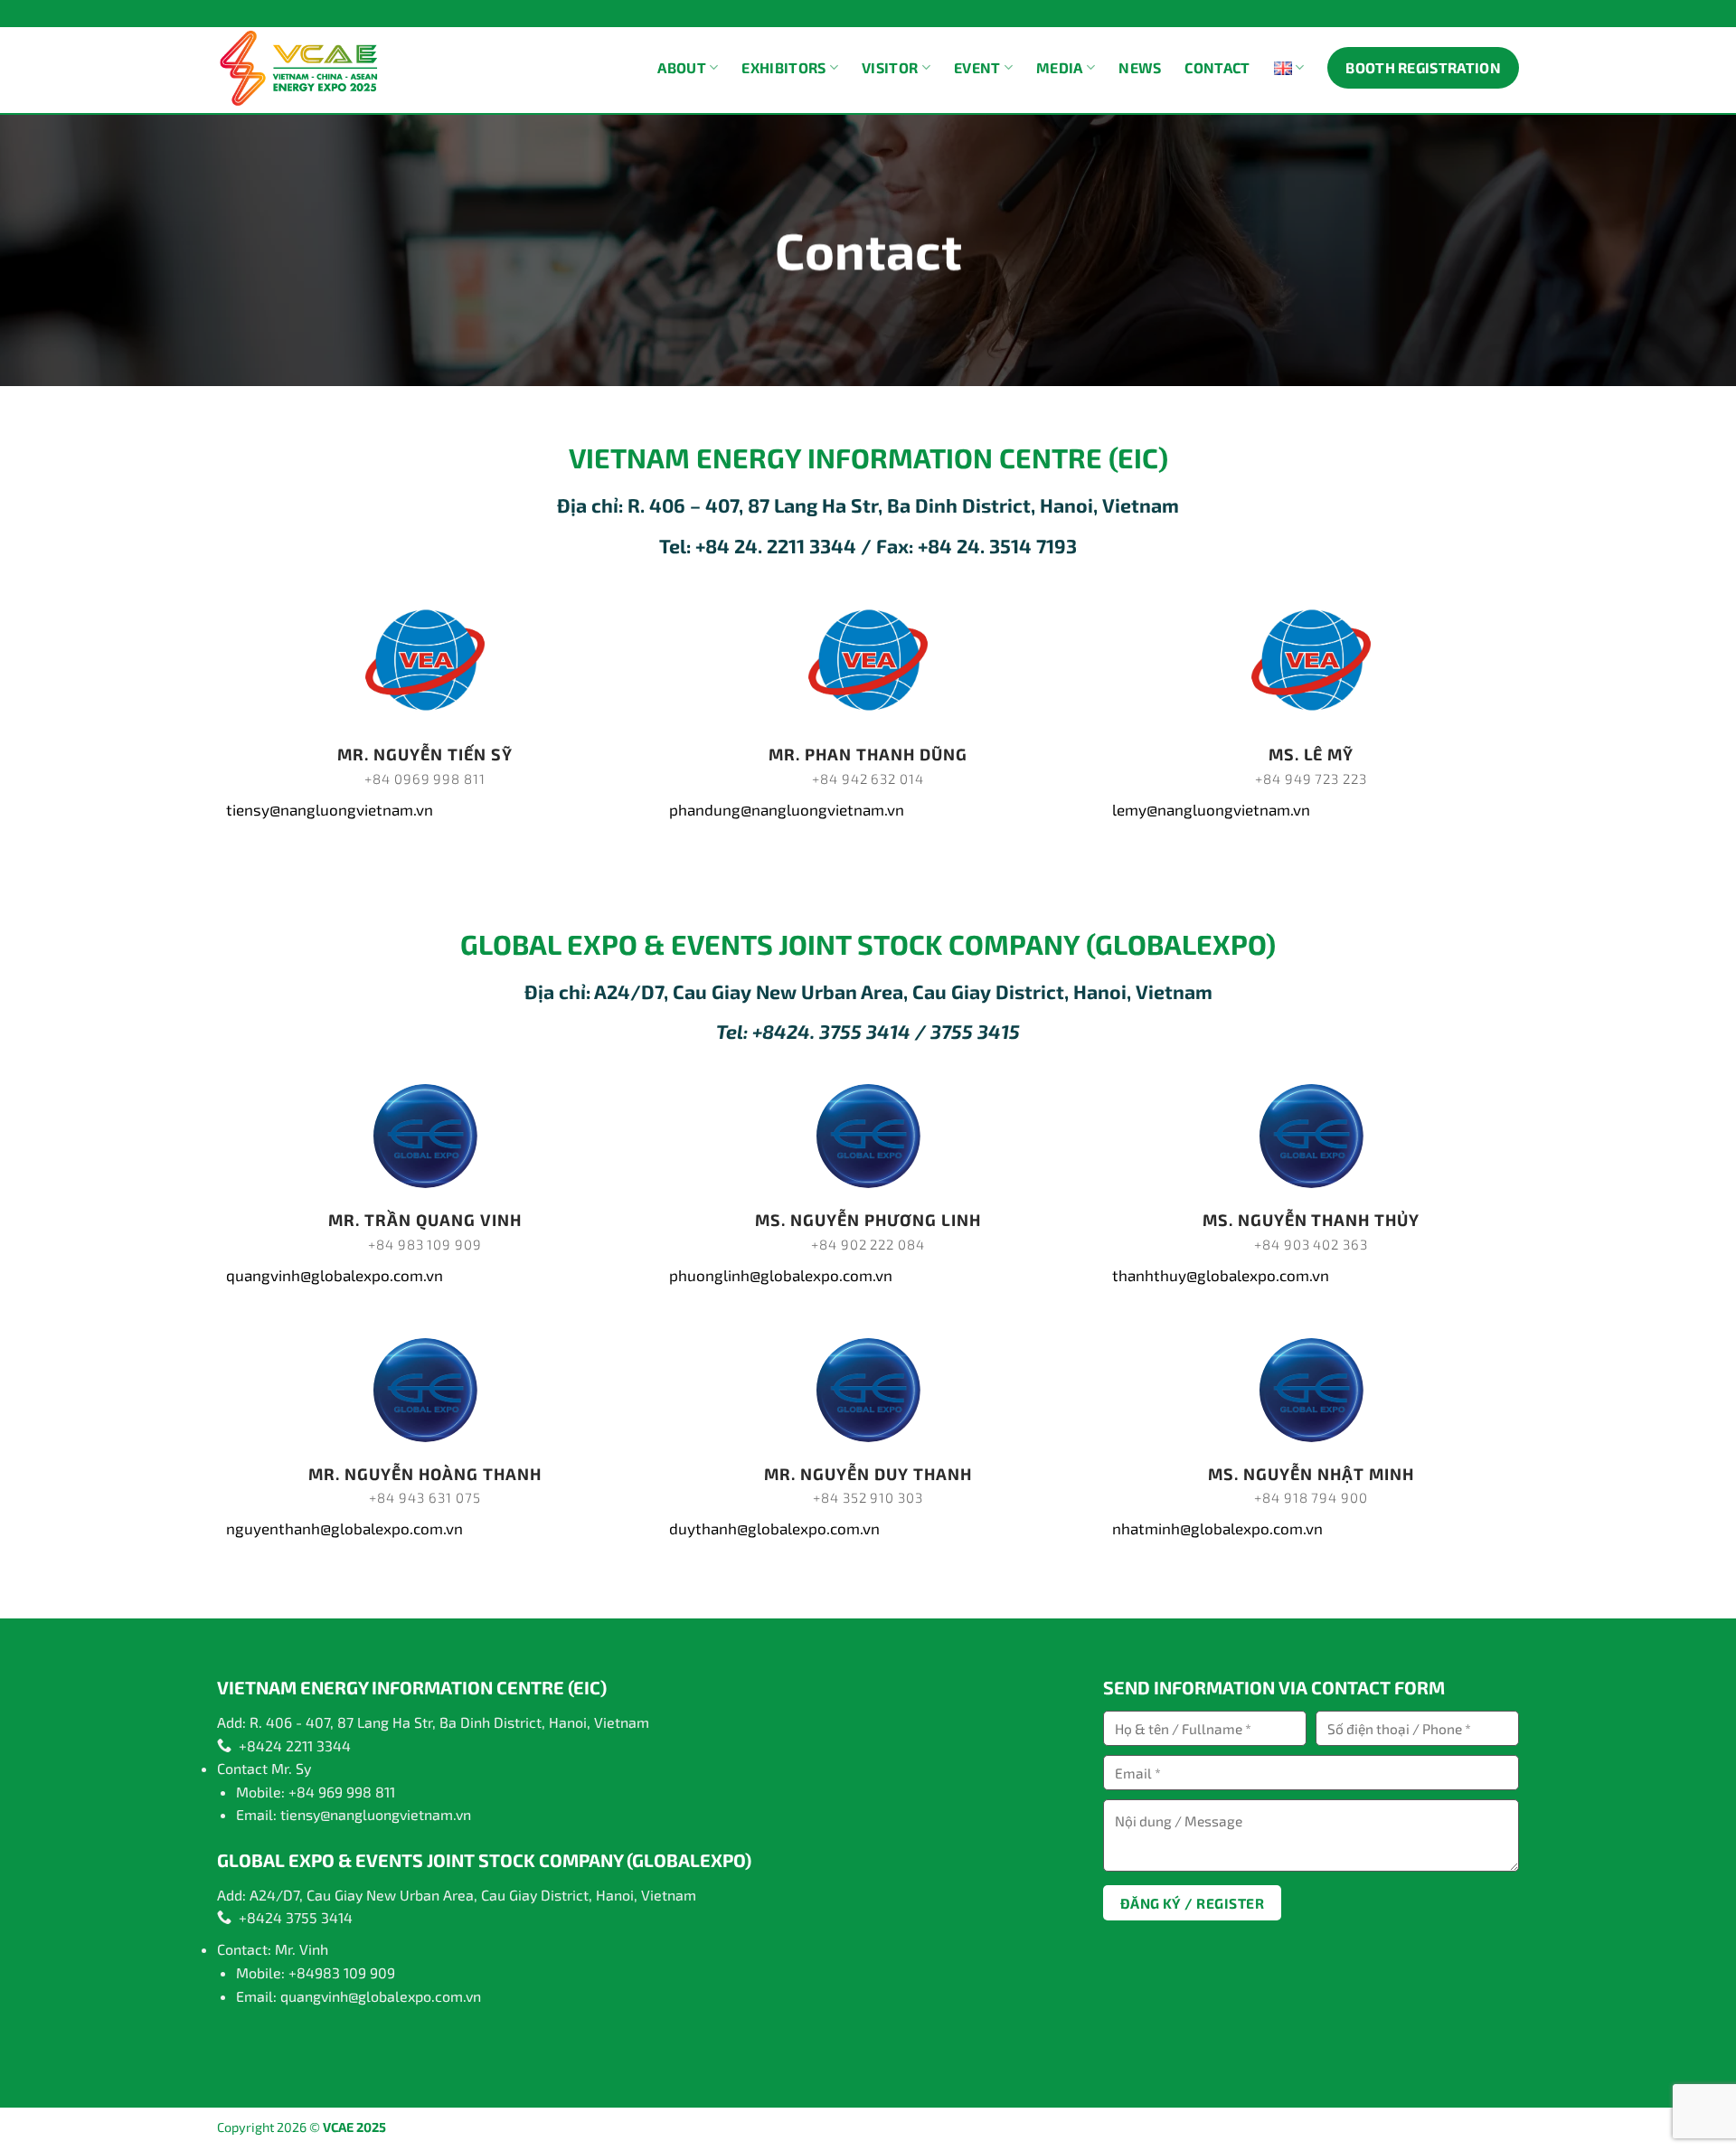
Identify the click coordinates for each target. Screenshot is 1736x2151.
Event (977, 67)
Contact (1217, 67)
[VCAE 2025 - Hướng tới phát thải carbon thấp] (301, 68)
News (1140, 67)
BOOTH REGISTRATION (1423, 67)
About (682, 67)
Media (1060, 67)
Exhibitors (783, 67)
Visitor (890, 67)
